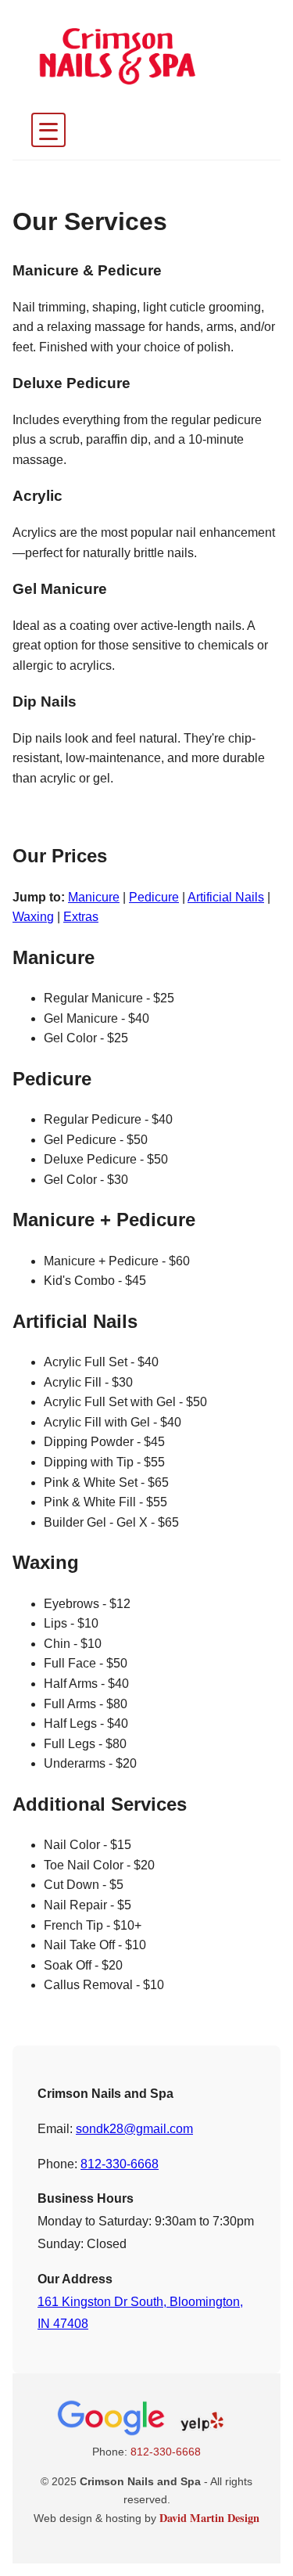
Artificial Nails (226, 897)
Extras (81, 917)
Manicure (94, 897)
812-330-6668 (120, 2164)
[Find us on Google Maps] (113, 2434)
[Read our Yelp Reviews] (203, 2434)
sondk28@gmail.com (134, 2129)
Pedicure (154, 897)
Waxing (33, 917)
